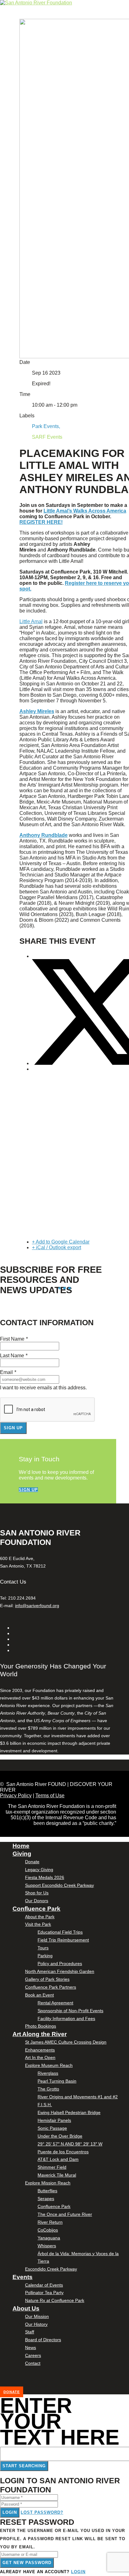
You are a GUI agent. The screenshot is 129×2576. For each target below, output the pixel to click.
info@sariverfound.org (37, 1606)
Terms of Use (50, 1796)
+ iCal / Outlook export (57, 1247)
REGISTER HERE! (41, 522)
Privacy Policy (16, 1796)
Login (10, 2512)
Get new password (27, 2563)
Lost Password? (42, 2512)
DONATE (12, 2392)
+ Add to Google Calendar (61, 1242)
